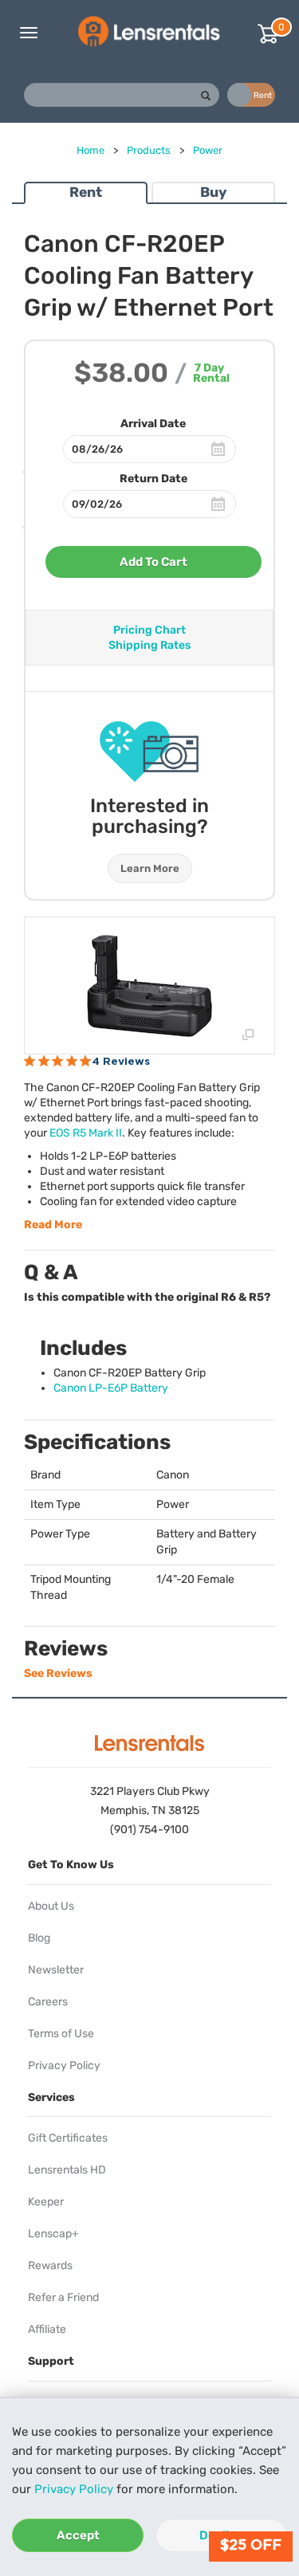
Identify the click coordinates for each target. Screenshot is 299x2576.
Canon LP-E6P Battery (111, 1388)
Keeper (46, 2202)
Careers (48, 2002)
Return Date (153, 479)
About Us (51, 1906)
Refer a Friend (63, 2297)
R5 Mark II (86, 1133)
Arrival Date (153, 424)
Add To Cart (153, 562)
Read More (53, 1225)
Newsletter (56, 1970)
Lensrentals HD (67, 2170)
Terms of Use (61, 2034)
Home (90, 150)
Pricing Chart (149, 630)
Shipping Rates (149, 645)
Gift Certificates (68, 2138)
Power (208, 150)
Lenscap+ (53, 2234)
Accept (78, 2535)
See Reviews (58, 1673)
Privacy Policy (74, 2489)
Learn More (150, 868)
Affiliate (47, 2329)
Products (149, 150)
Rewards (50, 2266)
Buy (213, 192)
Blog (39, 1938)
